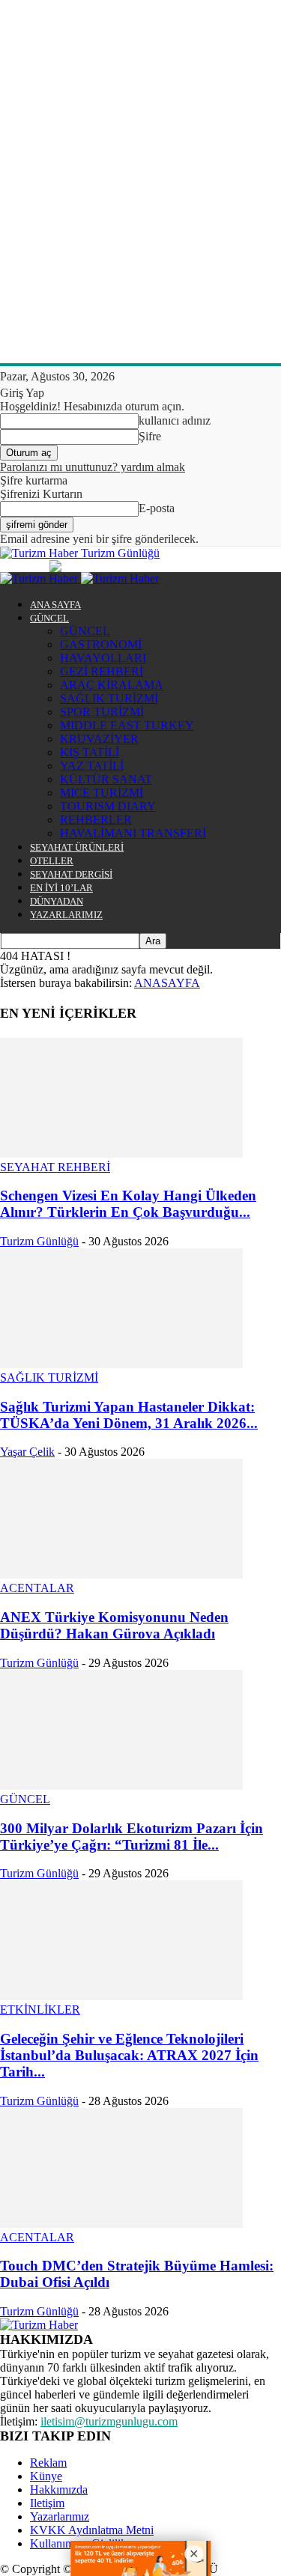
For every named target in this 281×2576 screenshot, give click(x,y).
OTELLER (52, 861)
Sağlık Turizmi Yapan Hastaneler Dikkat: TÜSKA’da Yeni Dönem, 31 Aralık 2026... (129, 1415)
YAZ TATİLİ (92, 766)
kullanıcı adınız (175, 420)
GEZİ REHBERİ (102, 671)
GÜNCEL (49, 618)
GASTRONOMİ (101, 644)
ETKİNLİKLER (40, 2010)
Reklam (48, 2463)
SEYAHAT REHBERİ (55, 1167)
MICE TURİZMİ (102, 793)
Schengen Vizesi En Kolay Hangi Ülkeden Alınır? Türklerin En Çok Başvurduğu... (128, 1204)
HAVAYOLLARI (103, 658)
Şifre (150, 436)
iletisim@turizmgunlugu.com (109, 2421)
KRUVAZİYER (99, 739)
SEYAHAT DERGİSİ (71, 874)
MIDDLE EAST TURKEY (127, 725)
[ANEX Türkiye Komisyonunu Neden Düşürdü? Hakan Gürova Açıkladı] (121, 1574)
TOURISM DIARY (108, 806)
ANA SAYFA (55, 605)
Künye (46, 2476)
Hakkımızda (59, 2490)
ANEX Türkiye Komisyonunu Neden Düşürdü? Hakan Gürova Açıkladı (114, 1625)
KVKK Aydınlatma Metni (92, 2530)
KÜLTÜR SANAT (106, 779)
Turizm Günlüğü (39, 1241)
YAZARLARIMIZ (66, 915)
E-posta (157, 508)
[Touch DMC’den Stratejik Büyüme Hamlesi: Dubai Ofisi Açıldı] (121, 2224)
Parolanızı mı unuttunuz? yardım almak (93, 467)
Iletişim (47, 2503)
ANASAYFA (167, 983)
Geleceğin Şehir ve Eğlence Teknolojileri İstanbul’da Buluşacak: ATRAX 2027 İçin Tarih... (129, 2055)
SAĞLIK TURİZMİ (109, 698)
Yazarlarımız (60, 2516)
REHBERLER (96, 820)
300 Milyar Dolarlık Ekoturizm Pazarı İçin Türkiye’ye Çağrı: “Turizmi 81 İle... (132, 1837)
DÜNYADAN (57, 901)
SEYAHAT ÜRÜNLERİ (77, 847)
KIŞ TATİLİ (90, 752)
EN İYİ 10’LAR (61, 888)
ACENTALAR (37, 1588)
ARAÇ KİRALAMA (112, 685)
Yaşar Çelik (27, 1452)
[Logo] (40, 578)
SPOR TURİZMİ (102, 712)
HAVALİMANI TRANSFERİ (133, 833)
